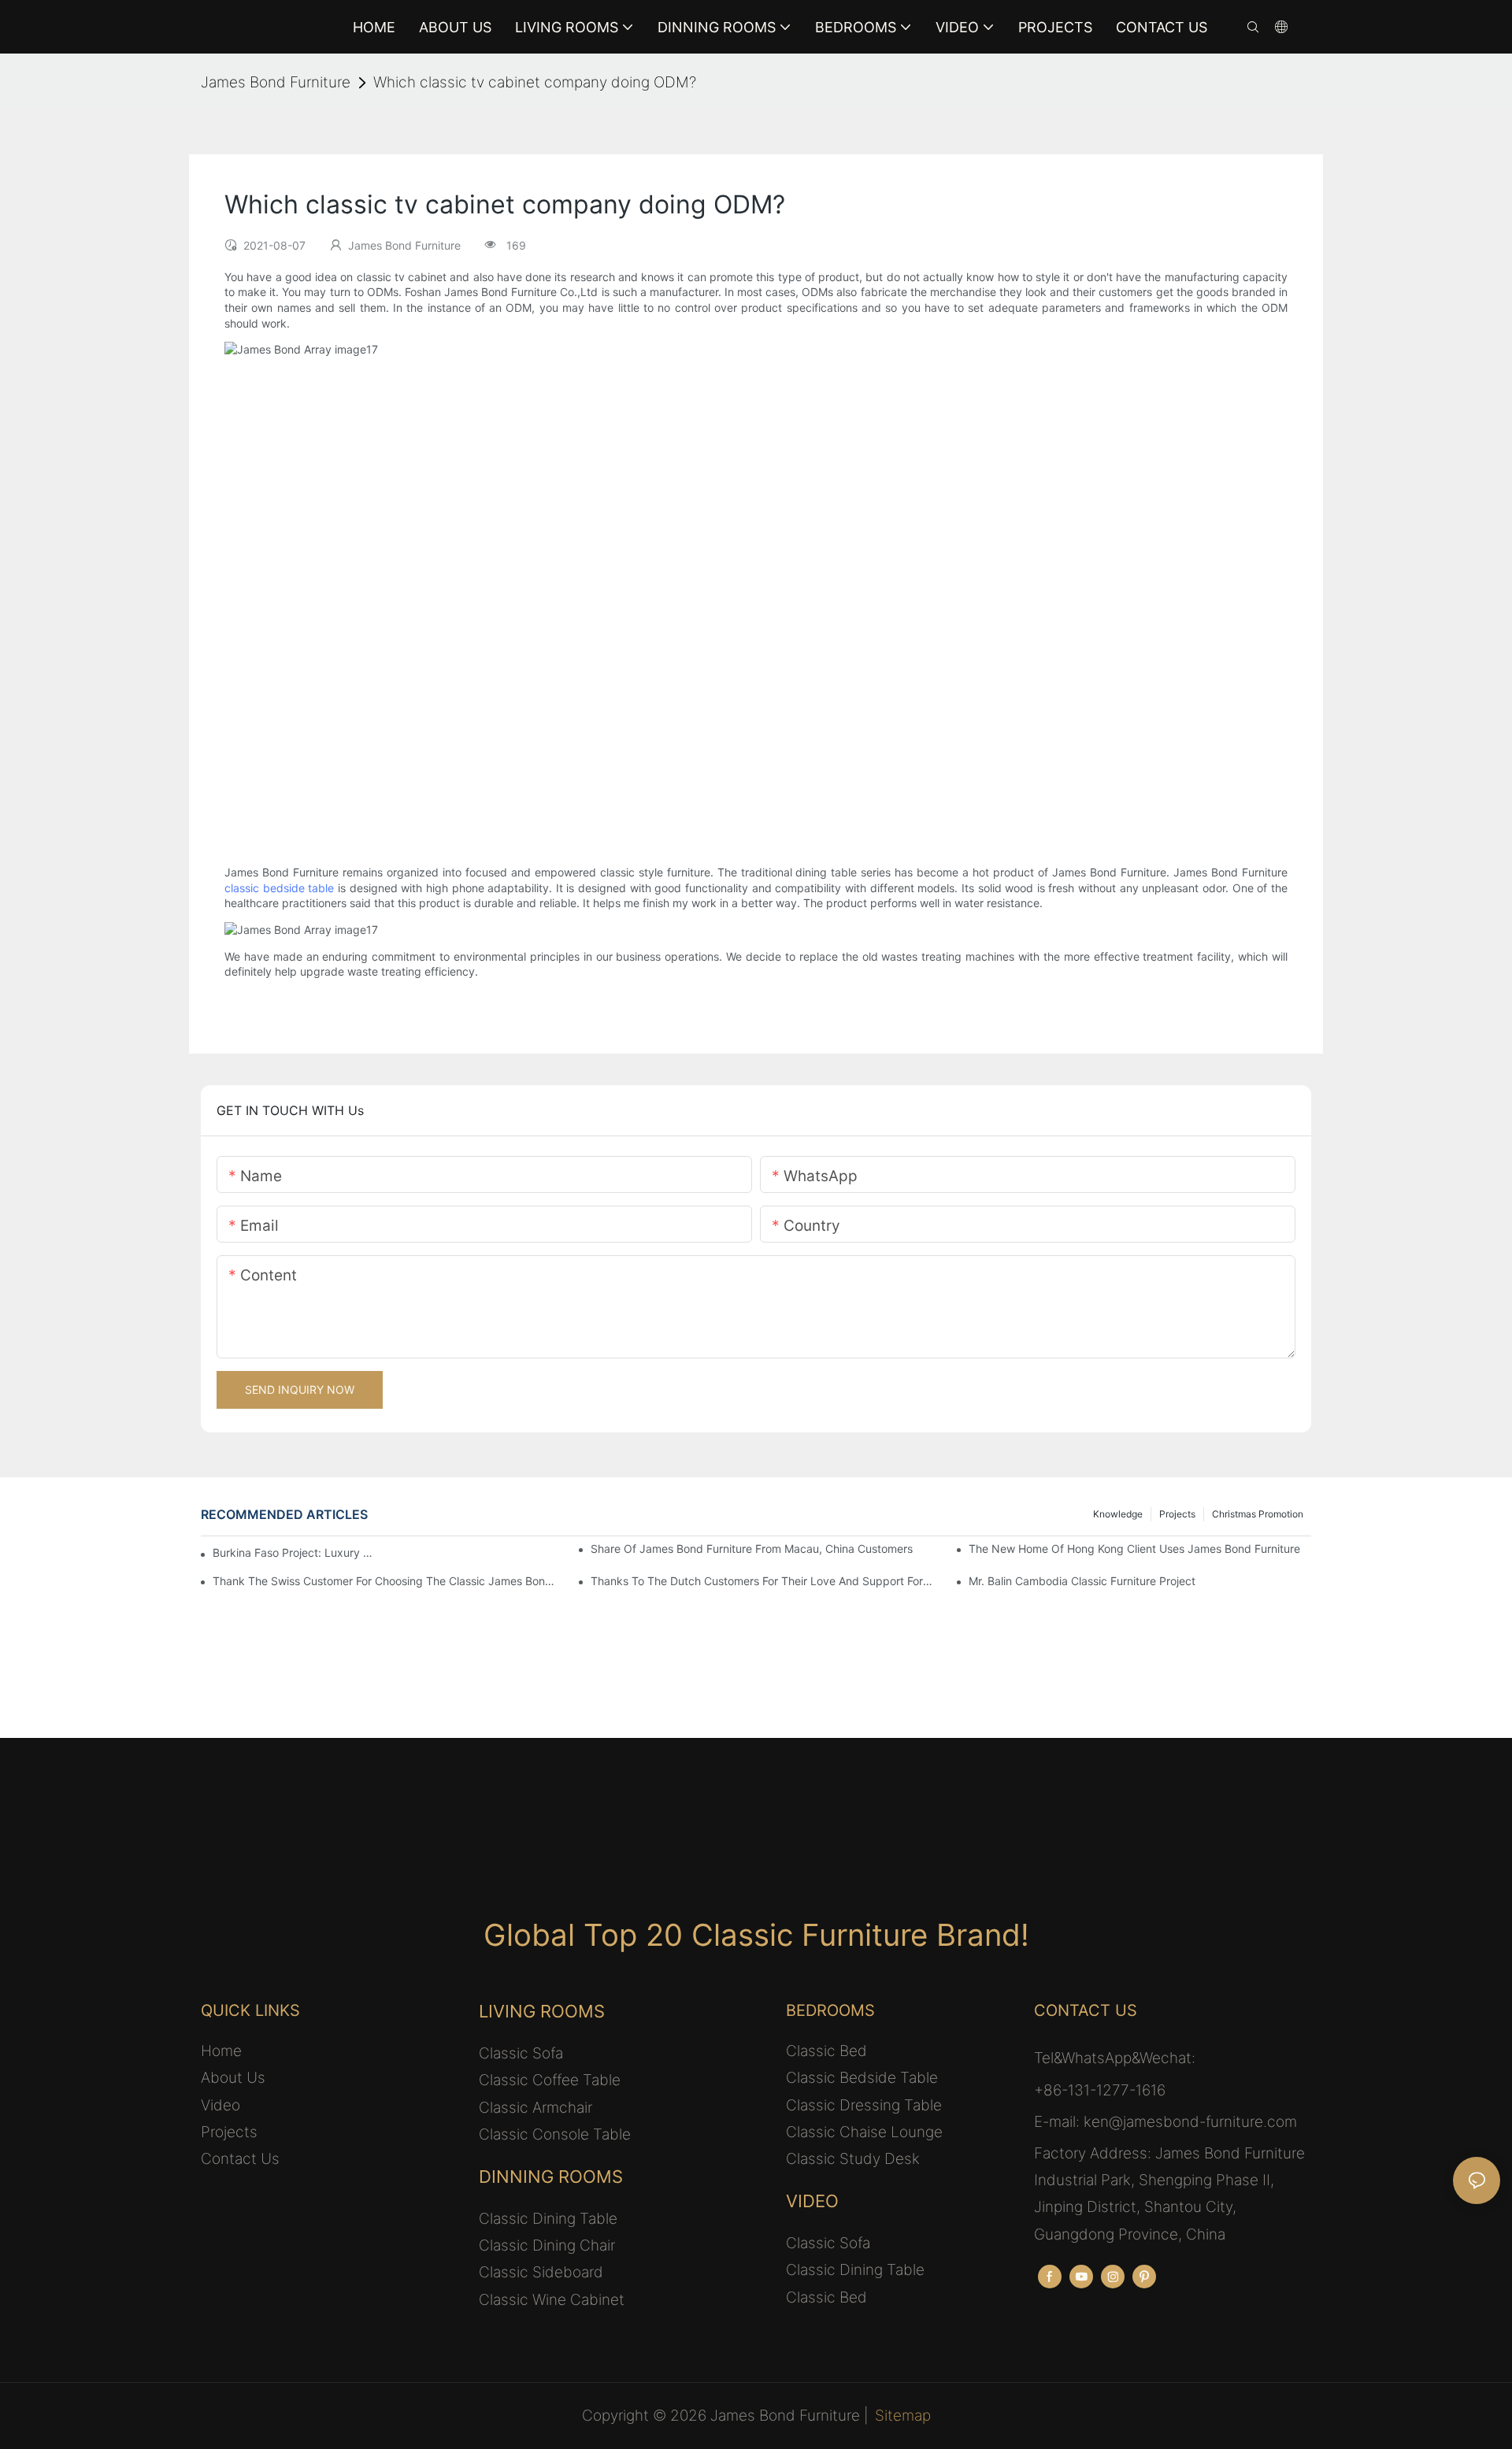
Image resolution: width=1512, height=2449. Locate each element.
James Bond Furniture (276, 82)
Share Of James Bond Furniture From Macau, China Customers (752, 1549)
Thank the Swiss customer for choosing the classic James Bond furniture (384, 1581)
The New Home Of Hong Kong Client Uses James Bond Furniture (1134, 1549)
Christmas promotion (1258, 1514)
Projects (1177, 1514)
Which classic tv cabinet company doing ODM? (535, 82)
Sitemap (903, 2416)
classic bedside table (279, 888)
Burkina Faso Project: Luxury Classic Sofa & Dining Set (295, 1552)
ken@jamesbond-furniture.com (1190, 2122)
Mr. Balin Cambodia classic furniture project (1082, 1581)
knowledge (1118, 1514)
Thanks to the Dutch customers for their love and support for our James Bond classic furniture (762, 1581)
